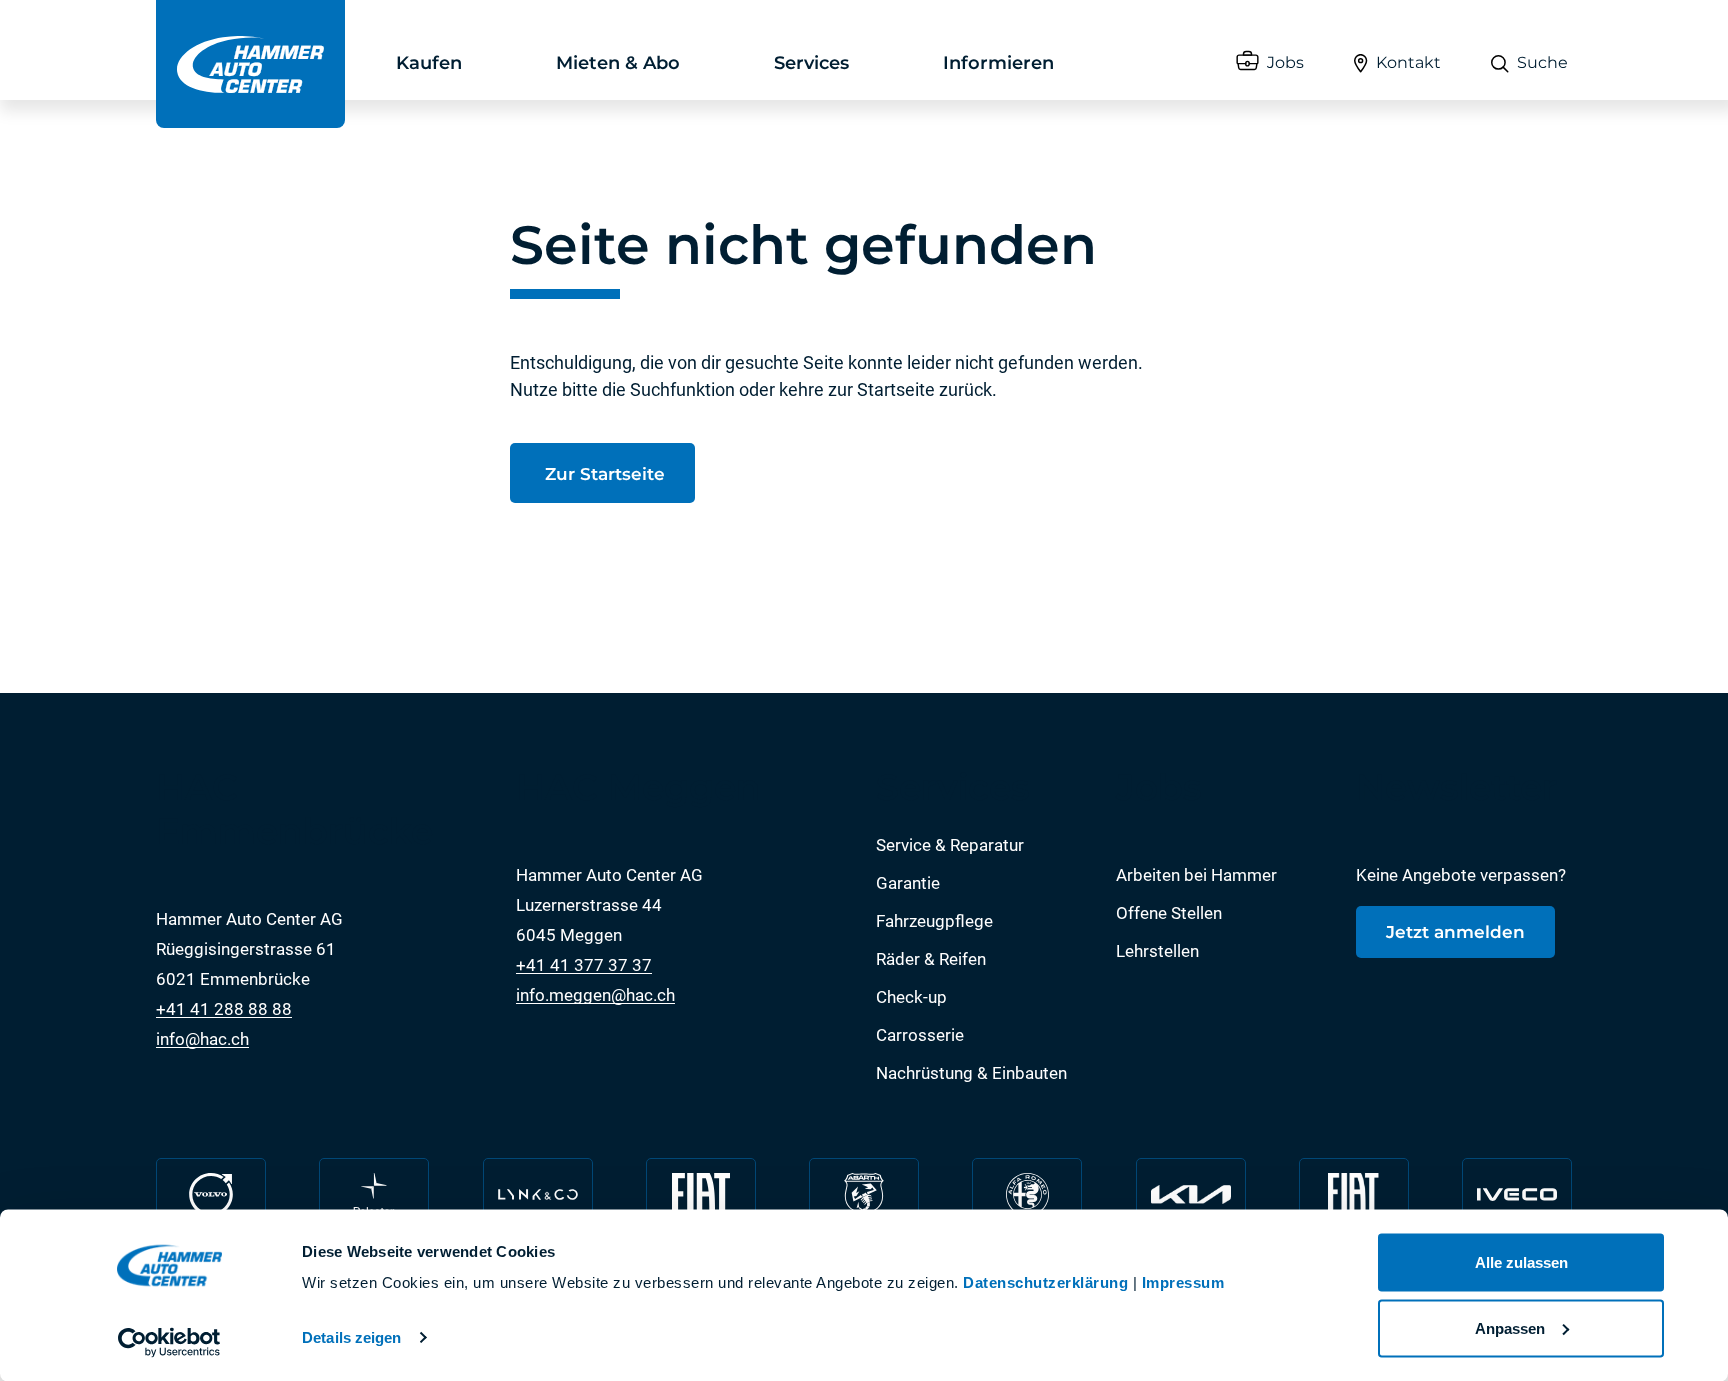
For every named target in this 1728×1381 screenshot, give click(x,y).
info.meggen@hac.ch (595, 995)
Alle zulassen (1521, 1262)
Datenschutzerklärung (1045, 1282)
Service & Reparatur (950, 845)
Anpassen (1510, 1327)
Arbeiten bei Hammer (1196, 875)
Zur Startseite (602, 474)
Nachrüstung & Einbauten (971, 1073)
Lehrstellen (1157, 951)
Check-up (911, 997)
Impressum (1183, 1282)
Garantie (908, 883)
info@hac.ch (202, 1039)
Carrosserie (920, 1035)
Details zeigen (351, 1337)
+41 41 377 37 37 (584, 965)
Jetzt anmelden (1455, 932)
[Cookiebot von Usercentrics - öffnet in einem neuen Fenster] (169, 1342)
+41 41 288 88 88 (224, 1009)
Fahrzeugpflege (934, 921)
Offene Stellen (1169, 913)
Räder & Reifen (931, 959)
